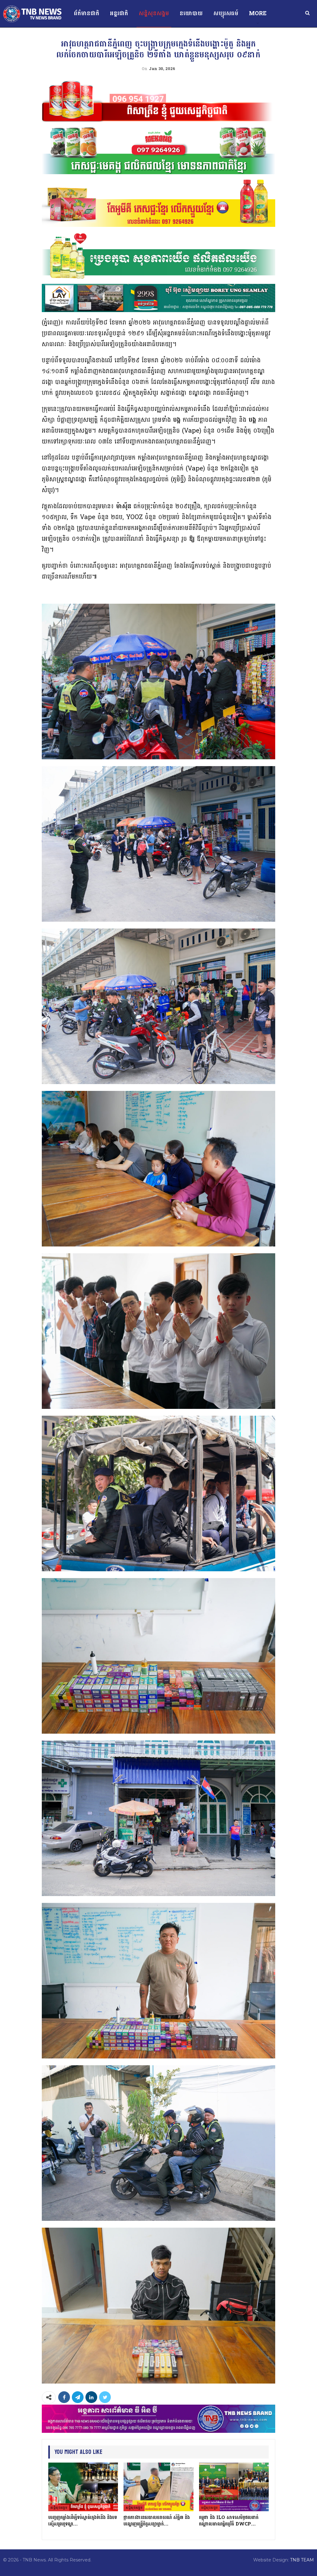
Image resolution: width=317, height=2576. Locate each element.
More (258, 13)
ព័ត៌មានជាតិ (87, 13)
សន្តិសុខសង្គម (154, 13)
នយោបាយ (191, 13)
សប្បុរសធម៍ (226, 13)
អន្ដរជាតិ (119, 13)
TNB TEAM (302, 2560)
